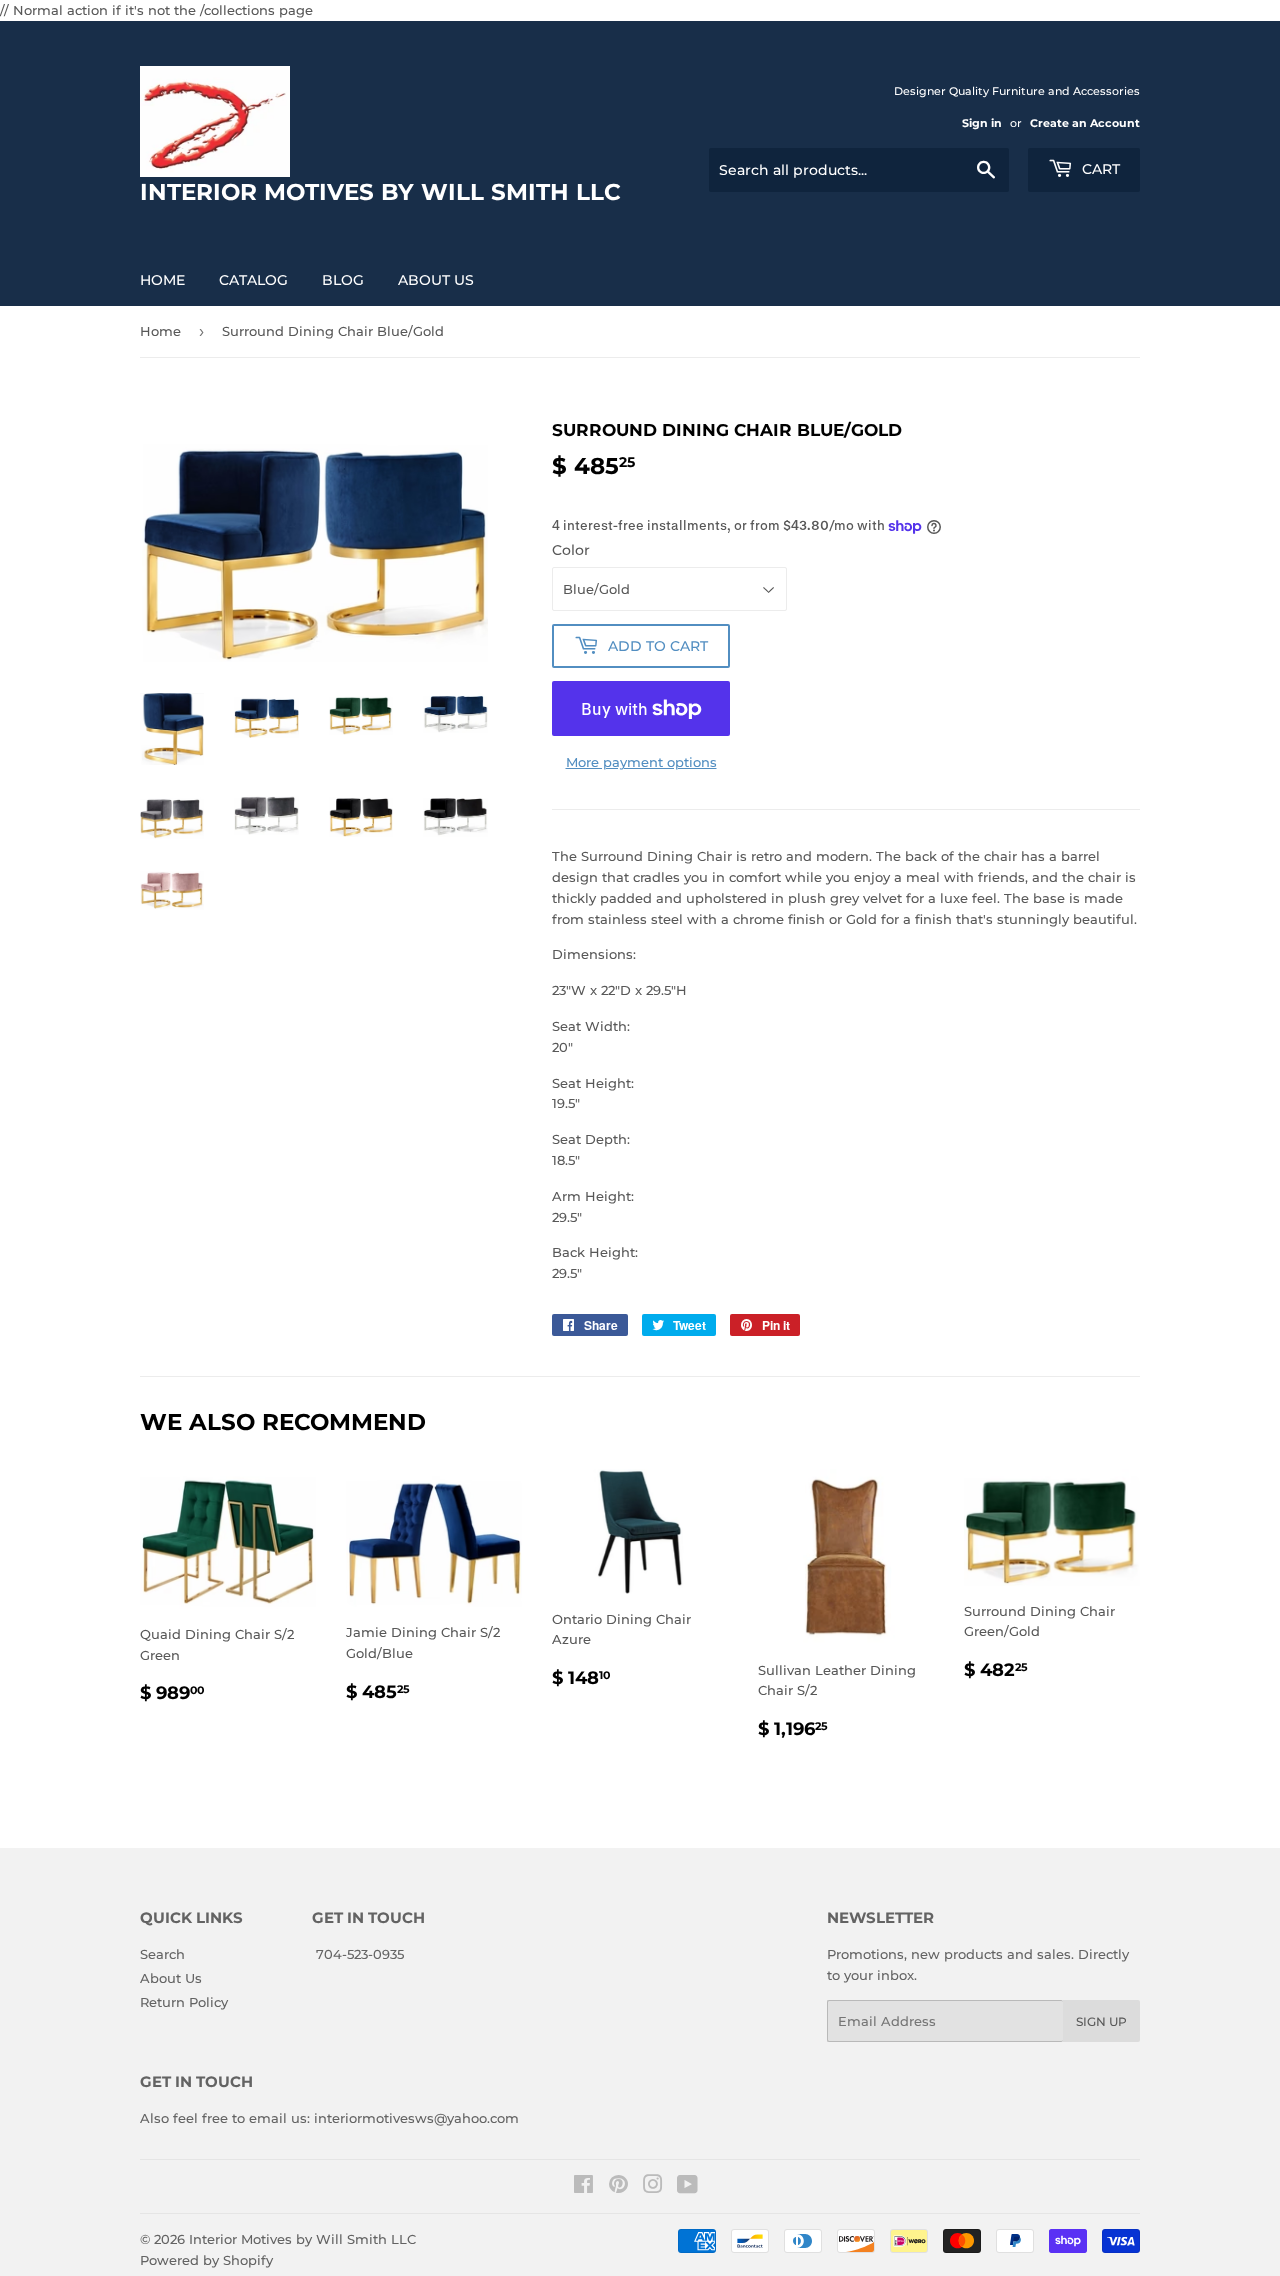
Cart (1099, 169)
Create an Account (1085, 123)
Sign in (982, 123)
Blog (343, 280)
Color (571, 550)
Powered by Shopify (206, 2260)
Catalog (253, 280)
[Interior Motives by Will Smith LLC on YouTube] (687, 2187)
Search (162, 1954)
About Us (436, 280)
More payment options (641, 762)
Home (162, 280)
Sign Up (1101, 2021)
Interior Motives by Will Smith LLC (302, 2239)
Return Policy (184, 2002)
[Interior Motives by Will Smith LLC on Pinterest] (618, 2187)
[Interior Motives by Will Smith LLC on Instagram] (653, 2187)
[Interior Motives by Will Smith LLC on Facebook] (583, 2187)
